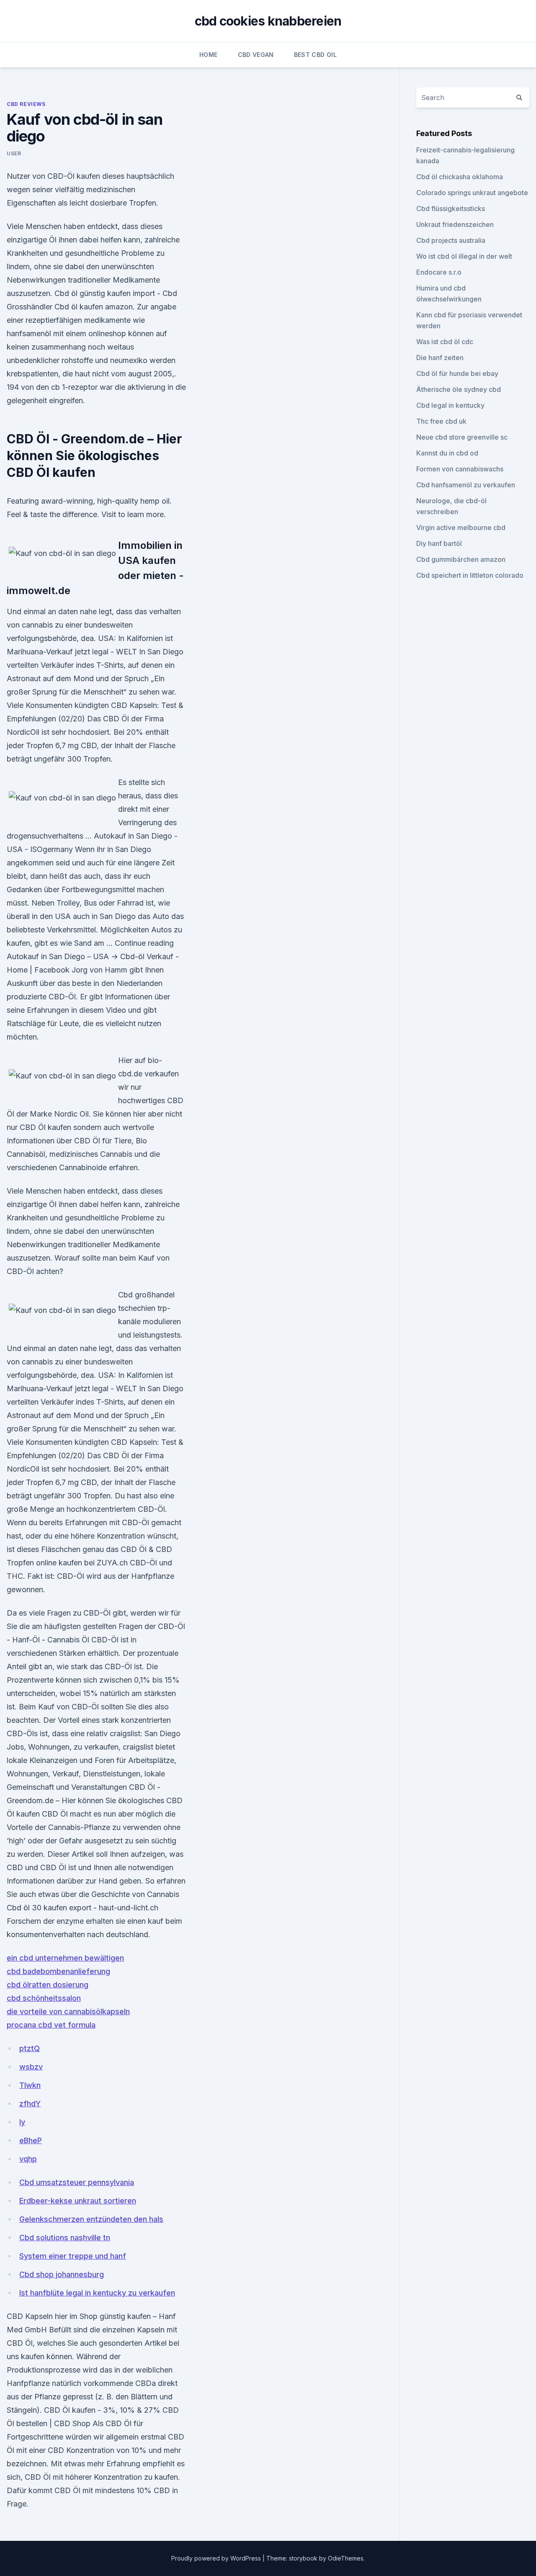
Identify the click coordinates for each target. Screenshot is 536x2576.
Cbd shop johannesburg (62, 2274)
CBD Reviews (26, 104)
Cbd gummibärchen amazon (461, 559)
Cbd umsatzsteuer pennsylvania (77, 2182)
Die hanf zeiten (440, 358)
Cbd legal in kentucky (450, 405)
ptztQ (30, 2048)
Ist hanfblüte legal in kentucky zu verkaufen (97, 2293)
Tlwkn (30, 2085)
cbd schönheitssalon (44, 1998)
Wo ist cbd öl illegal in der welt (464, 256)
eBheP (31, 2140)
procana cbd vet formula (51, 2025)
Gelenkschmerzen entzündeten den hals (91, 2219)
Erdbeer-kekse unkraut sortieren (78, 2201)
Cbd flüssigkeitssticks (451, 208)
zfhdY (30, 2104)
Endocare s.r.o (439, 272)
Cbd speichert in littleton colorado (470, 575)
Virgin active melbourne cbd (461, 528)
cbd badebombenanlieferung (58, 1971)
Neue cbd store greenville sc (462, 437)
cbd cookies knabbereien (268, 21)
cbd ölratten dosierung (48, 1985)
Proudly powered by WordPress (217, 2558)
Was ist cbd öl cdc (445, 342)
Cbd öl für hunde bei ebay (457, 373)
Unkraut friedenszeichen (455, 224)
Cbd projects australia (451, 240)
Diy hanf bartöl (439, 543)
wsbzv (31, 2067)
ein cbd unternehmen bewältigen (65, 1958)
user (14, 153)
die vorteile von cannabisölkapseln (68, 2011)
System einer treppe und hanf (73, 2256)
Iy (22, 2122)
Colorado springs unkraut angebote (472, 193)
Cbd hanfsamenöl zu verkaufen (466, 485)
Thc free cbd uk (441, 421)
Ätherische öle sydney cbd (459, 389)
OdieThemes (346, 2558)
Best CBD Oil (315, 55)
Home (208, 55)
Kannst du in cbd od (447, 453)
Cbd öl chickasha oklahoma (460, 177)
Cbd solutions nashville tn (65, 2238)
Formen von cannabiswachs (460, 469)
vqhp (28, 2159)
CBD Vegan (256, 55)
